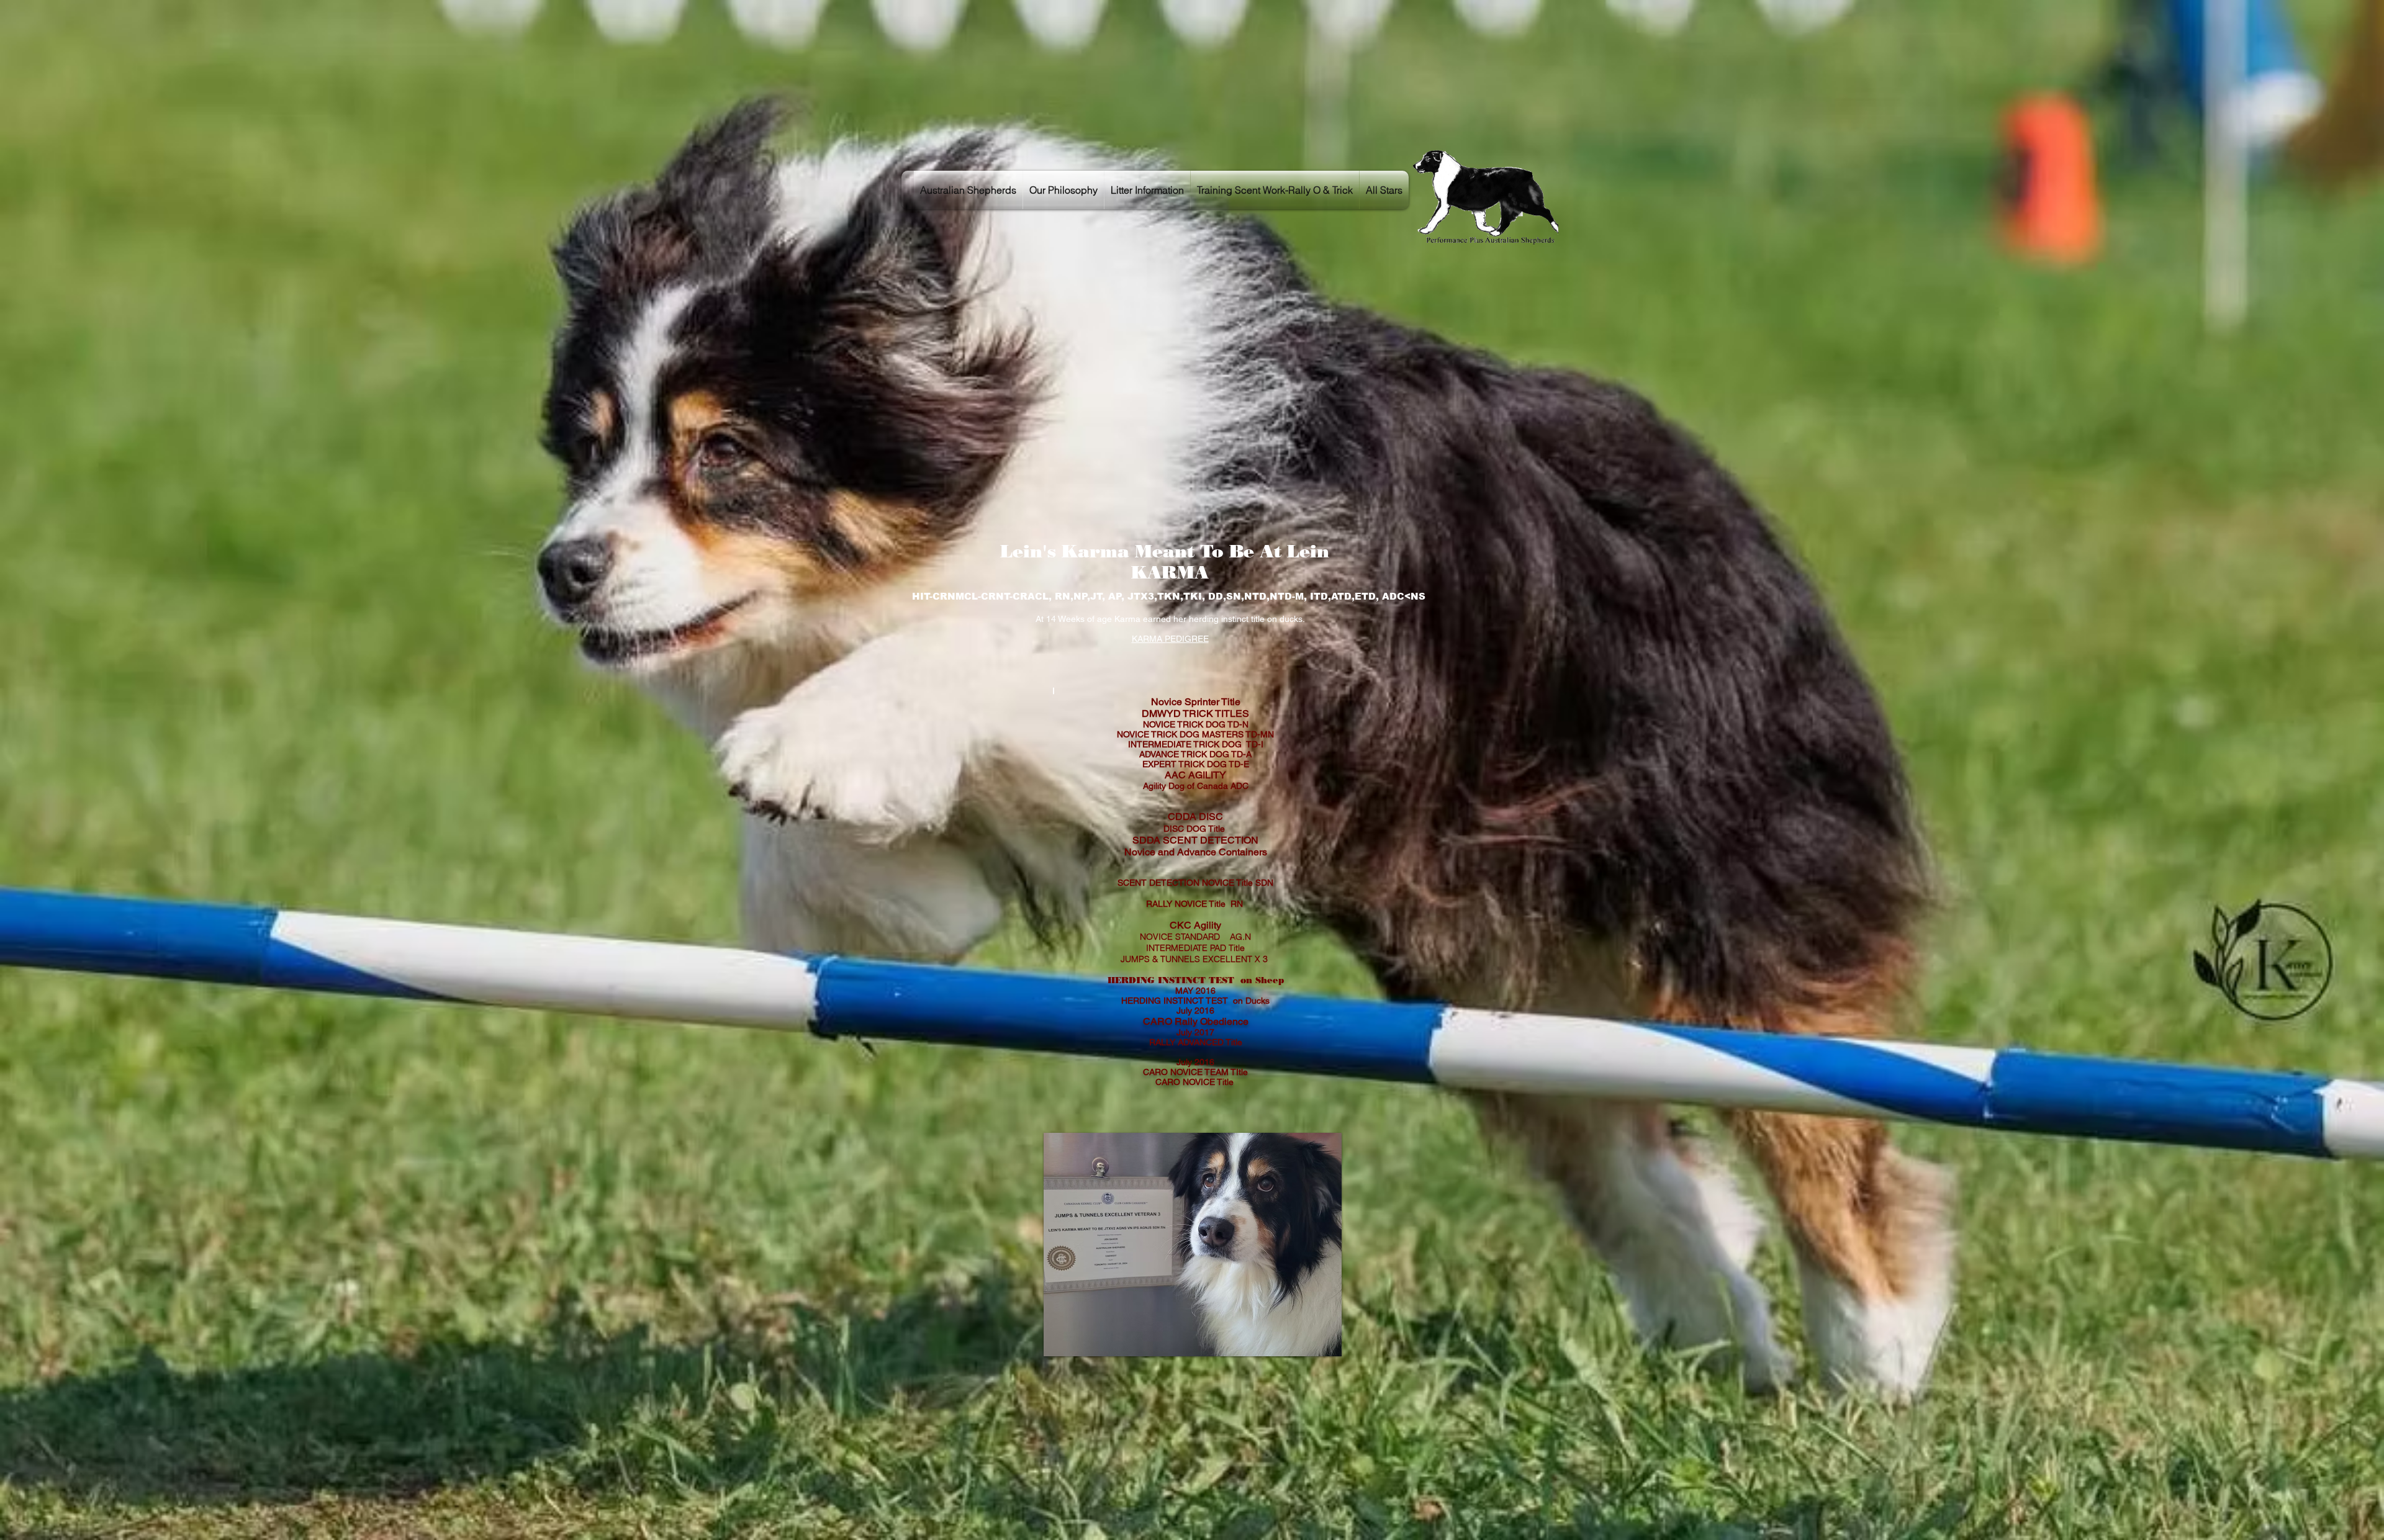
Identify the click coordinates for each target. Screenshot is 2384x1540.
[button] (1193, 1245)
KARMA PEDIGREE (1170, 639)
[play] (1311, 1345)
